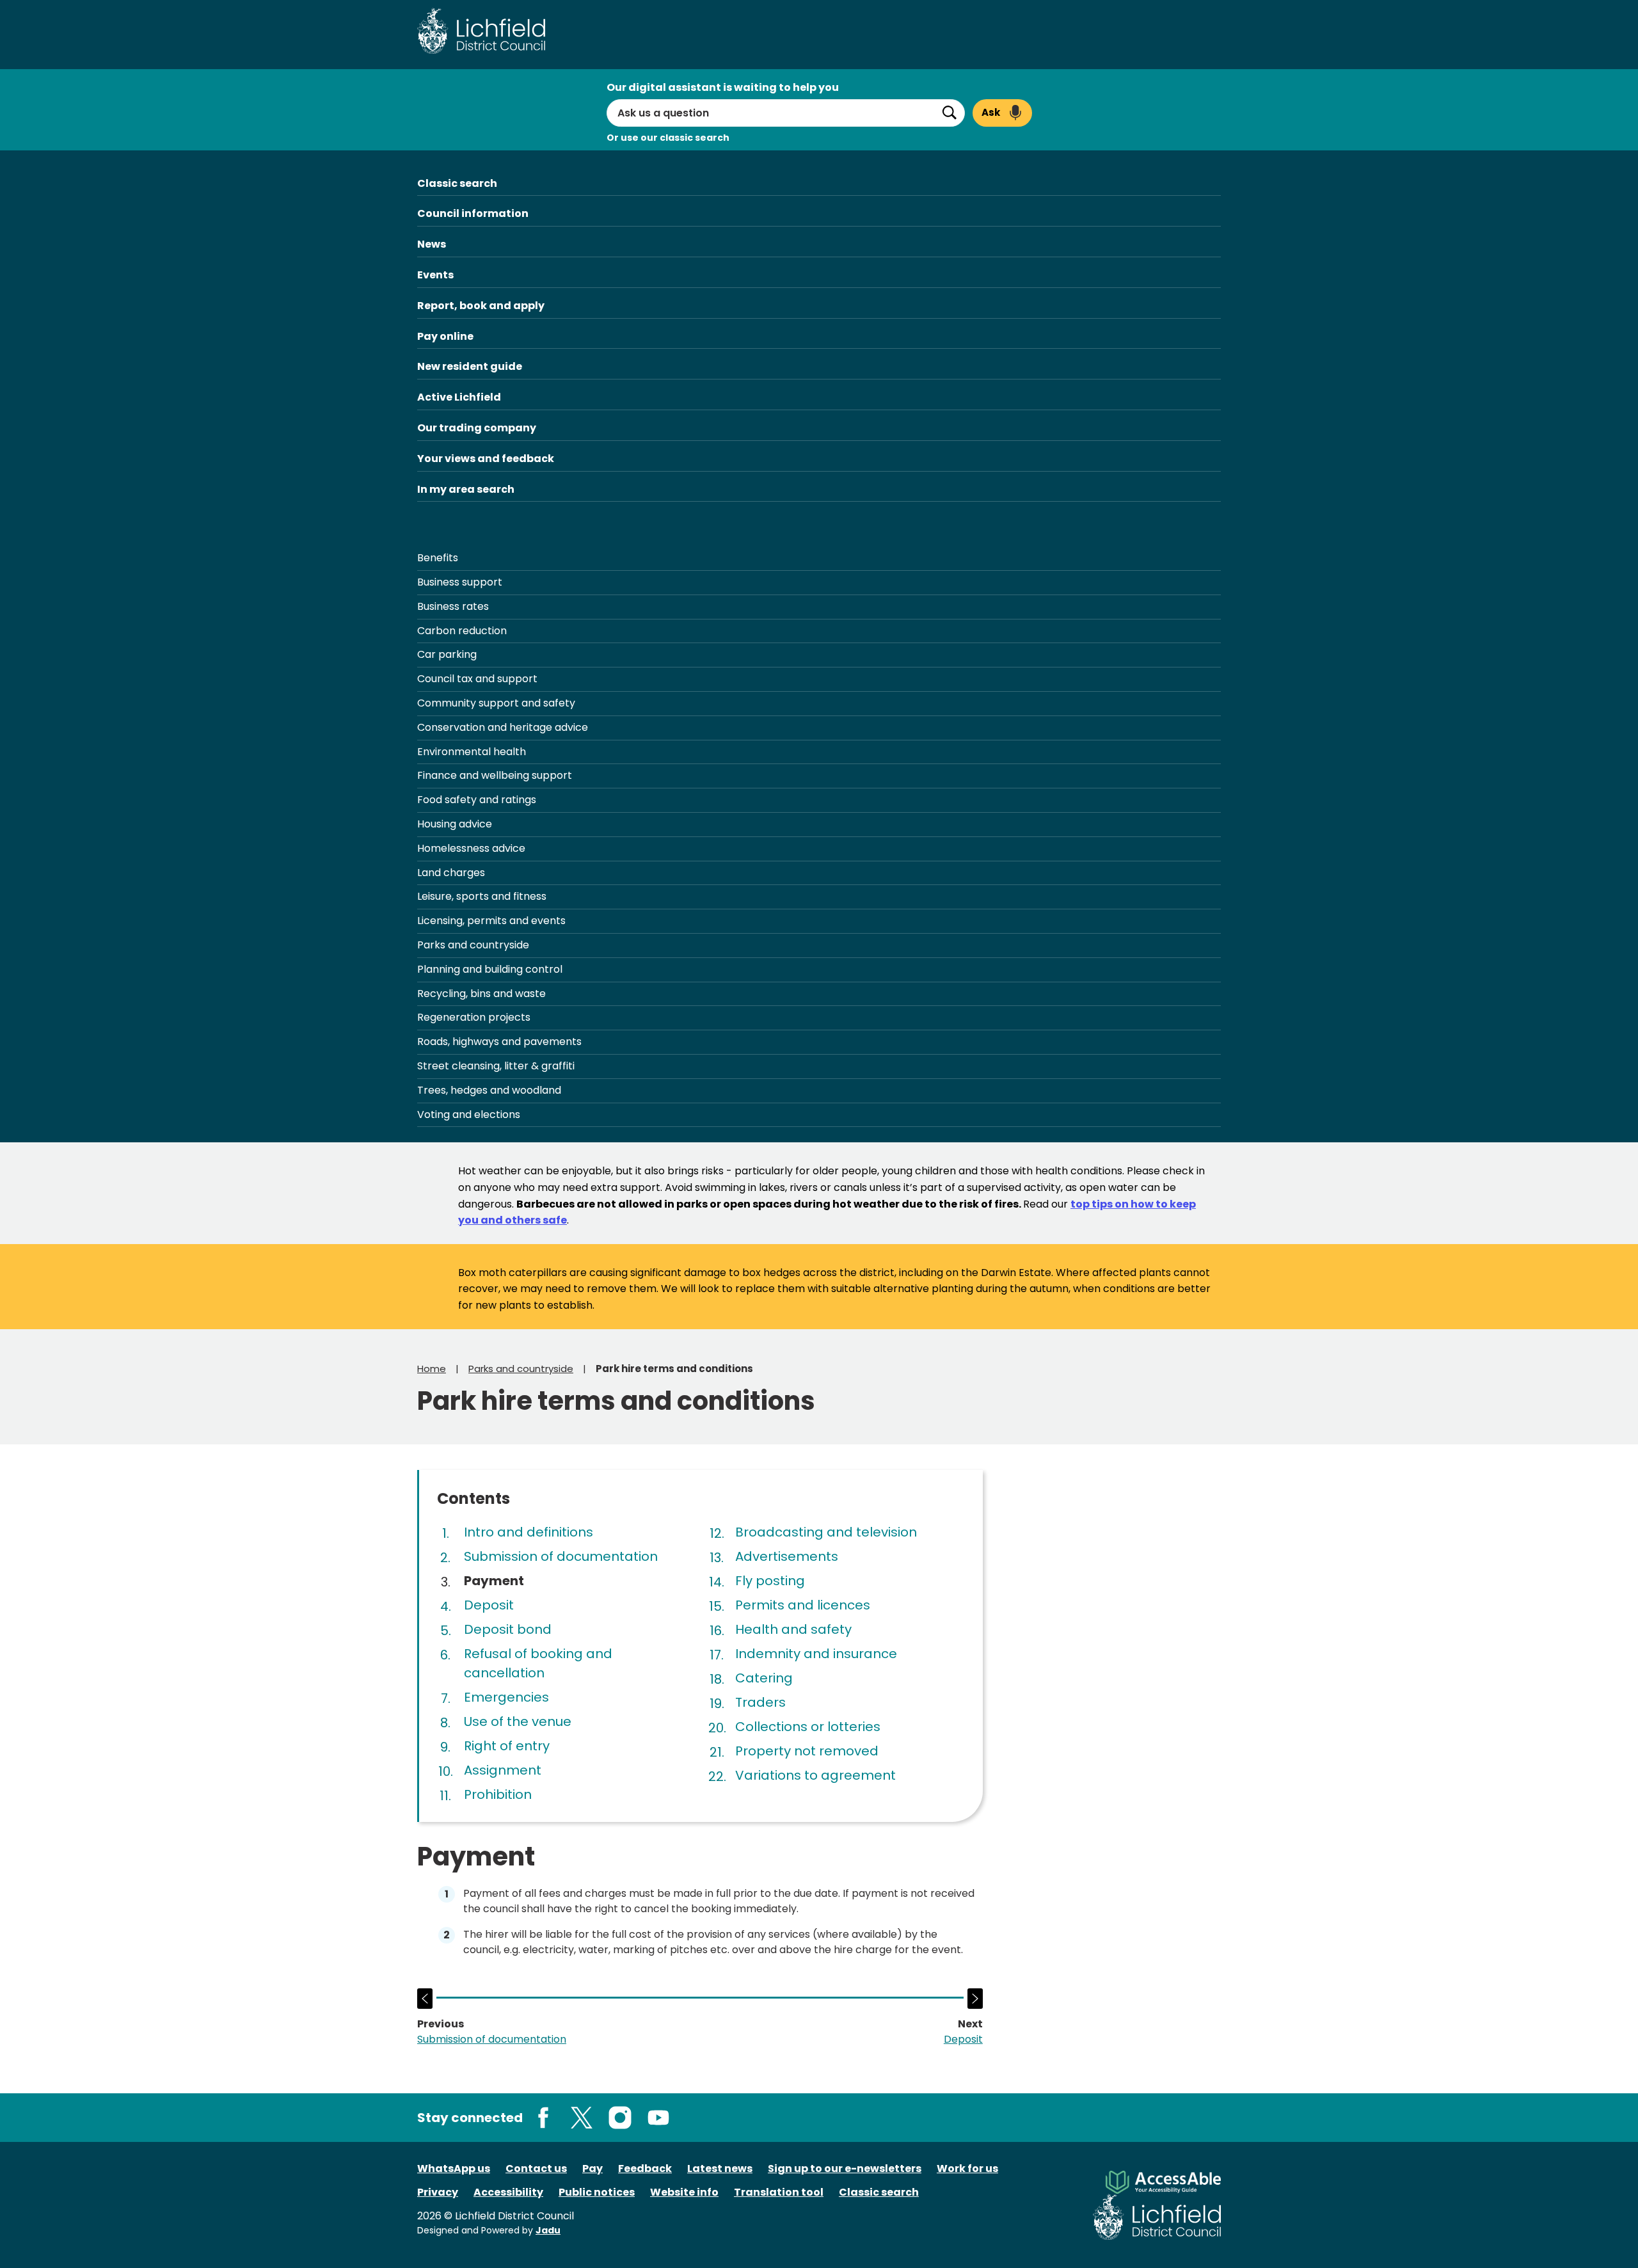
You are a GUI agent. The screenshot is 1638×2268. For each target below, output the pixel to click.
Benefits (438, 558)
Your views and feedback (486, 459)
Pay (592, 2168)
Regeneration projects (474, 1017)
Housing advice (455, 824)
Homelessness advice (471, 848)
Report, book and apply (481, 306)
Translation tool (779, 2192)
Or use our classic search (668, 138)
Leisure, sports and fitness (482, 896)
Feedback (645, 2168)
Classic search (457, 183)
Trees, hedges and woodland (489, 1090)
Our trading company (477, 428)
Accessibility (508, 2192)
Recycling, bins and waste (481, 994)
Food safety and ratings (477, 800)
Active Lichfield (459, 397)
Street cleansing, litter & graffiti (496, 1066)
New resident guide (470, 366)
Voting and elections (469, 1114)
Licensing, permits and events (491, 921)
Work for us (967, 2168)
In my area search (466, 489)
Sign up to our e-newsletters (845, 2168)
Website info (684, 2192)
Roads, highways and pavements (499, 1042)
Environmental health (472, 752)
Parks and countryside (473, 945)
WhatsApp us (454, 2168)
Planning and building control (490, 969)
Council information (473, 213)
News (432, 244)
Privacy (438, 2192)
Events (435, 275)
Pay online (445, 336)
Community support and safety (496, 703)
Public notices (597, 2192)
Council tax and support (477, 679)
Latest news (720, 2168)
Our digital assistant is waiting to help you (723, 87)
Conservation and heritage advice (503, 727)
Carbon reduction (462, 631)
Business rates (453, 606)
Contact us (536, 2168)
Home (432, 1369)
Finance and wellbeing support (495, 775)
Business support (460, 582)
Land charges (451, 873)
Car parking (447, 654)
